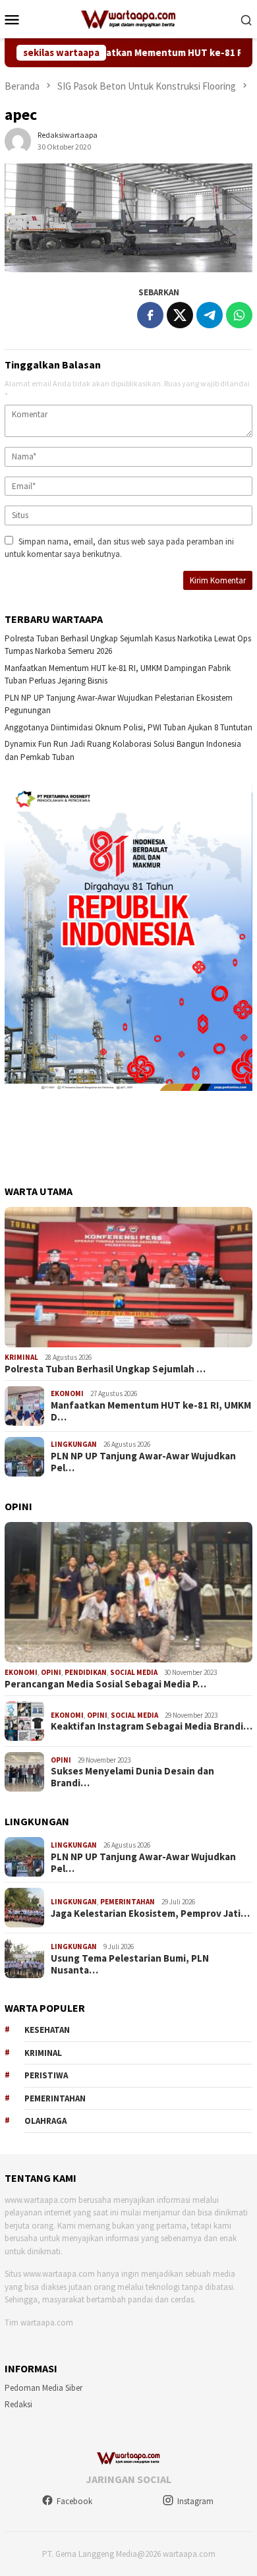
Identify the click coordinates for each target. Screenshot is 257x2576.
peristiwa (46, 2075)
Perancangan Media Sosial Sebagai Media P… (105, 1684)
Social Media (134, 1672)
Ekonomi (67, 1393)
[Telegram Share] (210, 315)
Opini (51, 1672)
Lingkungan (74, 1444)
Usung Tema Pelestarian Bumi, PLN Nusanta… (130, 1964)
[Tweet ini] (180, 315)
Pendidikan (86, 1672)
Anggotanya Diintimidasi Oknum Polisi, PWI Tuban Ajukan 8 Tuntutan (128, 727)
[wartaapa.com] (129, 18)
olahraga (45, 2121)
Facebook (74, 2501)
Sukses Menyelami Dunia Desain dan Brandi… (132, 1777)
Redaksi (18, 2404)
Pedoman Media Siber (43, 2388)
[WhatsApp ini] (239, 315)
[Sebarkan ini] (150, 315)
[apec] (128, 218)
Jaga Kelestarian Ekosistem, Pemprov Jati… (150, 1914)
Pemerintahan (128, 1902)
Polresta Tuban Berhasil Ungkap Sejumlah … (105, 1369)
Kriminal (21, 1357)
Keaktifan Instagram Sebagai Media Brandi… (152, 1726)
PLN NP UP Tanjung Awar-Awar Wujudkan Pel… (143, 1462)
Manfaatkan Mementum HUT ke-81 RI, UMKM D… (151, 1411)
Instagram (195, 2501)
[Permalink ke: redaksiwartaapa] (18, 140)
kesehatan (47, 2030)
